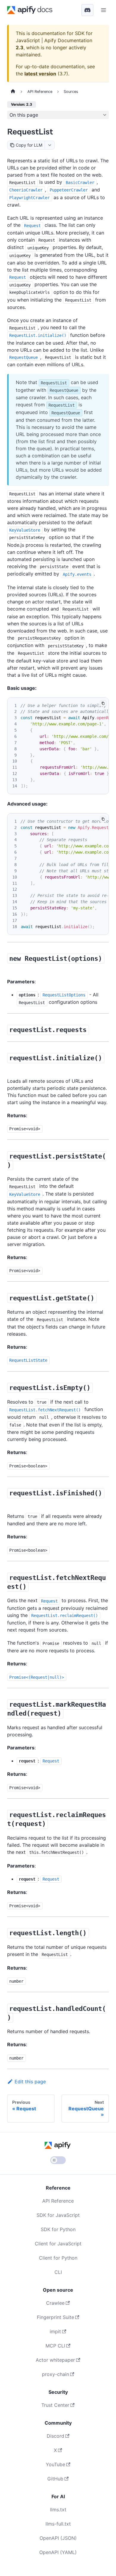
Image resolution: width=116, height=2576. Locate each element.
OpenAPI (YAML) (58, 2552)
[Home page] (13, 92)
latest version (40, 74)
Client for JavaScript (58, 2244)
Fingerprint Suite (55, 2317)
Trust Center (55, 2405)
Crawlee (55, 2303)
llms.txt (58, 2510)
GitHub (55, 2479)
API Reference (58, 2201)
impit (55, 2331)
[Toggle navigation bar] (104, 10)
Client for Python (58, 2258)
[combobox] (50, 145)
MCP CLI (55, 2346)
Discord (55, 2436)
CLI (58, 2272)
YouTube (55, 2464)
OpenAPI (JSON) (58, 2538)
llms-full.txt (58, 2524)
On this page (24, 115)
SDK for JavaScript (58, 2215)
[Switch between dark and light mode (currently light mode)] (58, 2160)
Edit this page (30, 2082)
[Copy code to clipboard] (103, 703)
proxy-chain (55, 2374)
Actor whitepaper (55, 2360)
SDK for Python (58, 2229)
